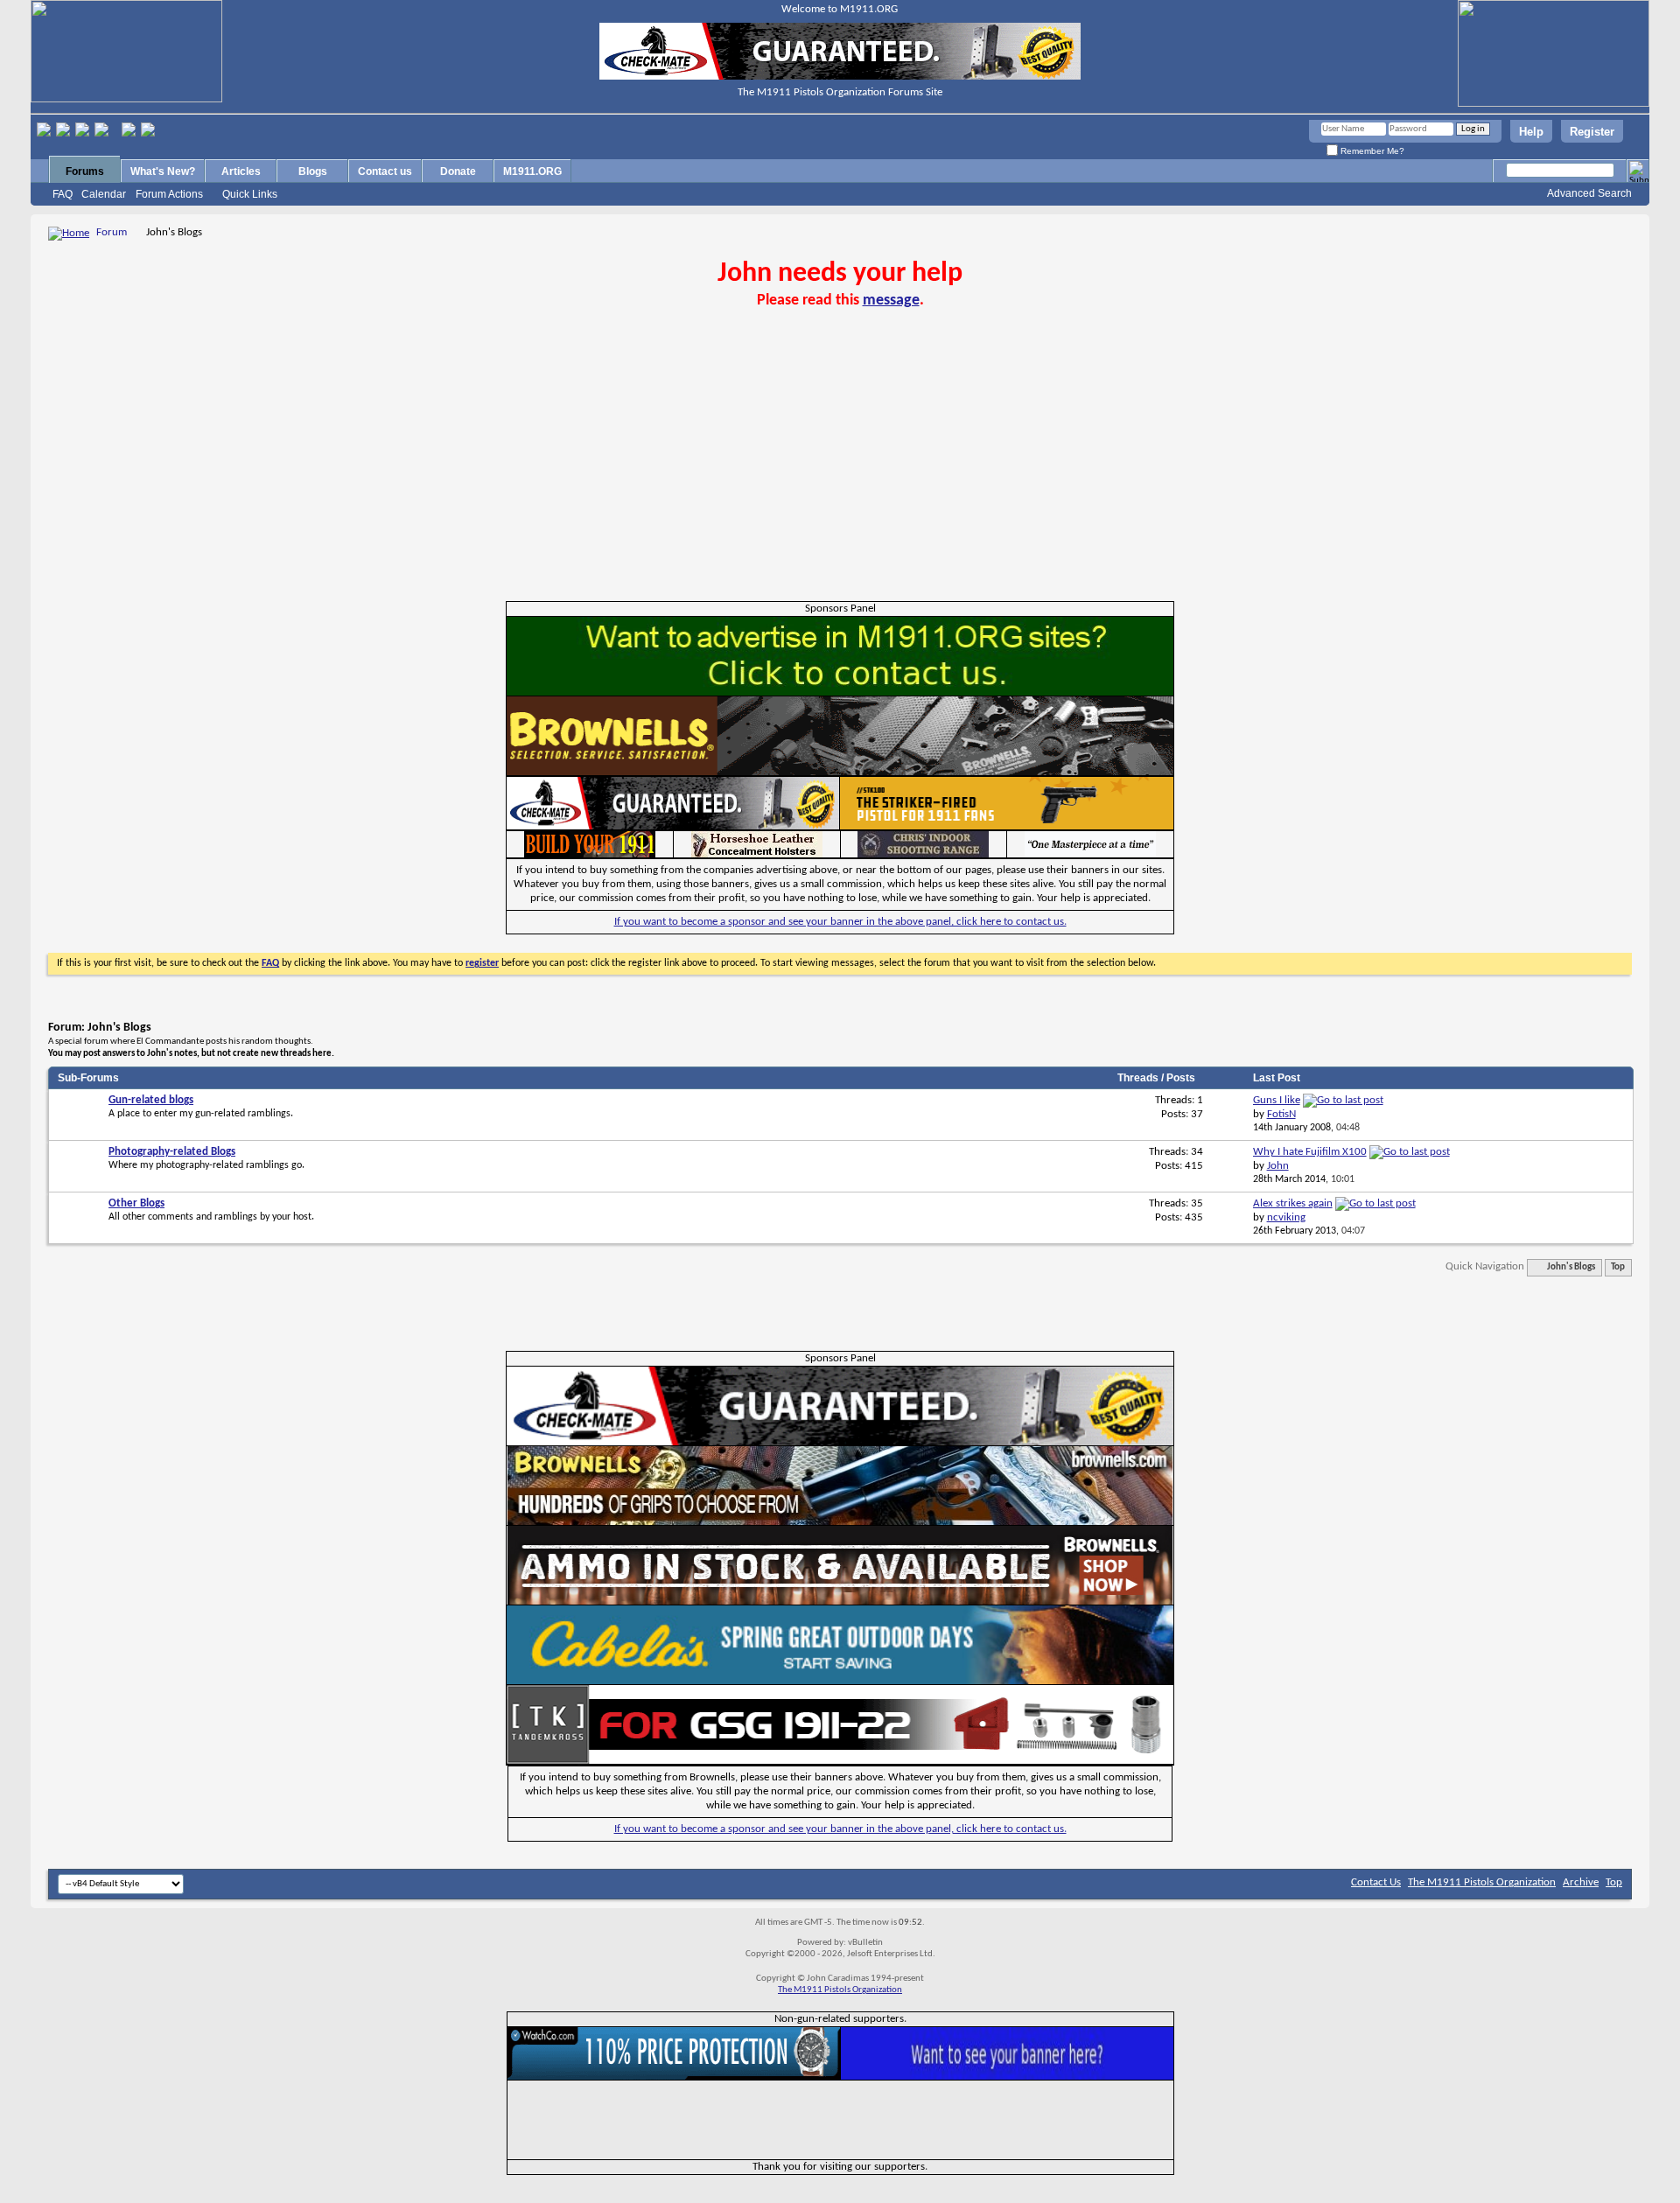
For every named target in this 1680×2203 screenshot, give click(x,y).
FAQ (63, 194)
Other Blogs (136, 1203)
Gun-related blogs (151, 1100)
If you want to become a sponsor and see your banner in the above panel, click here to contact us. (840, 922)
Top (1618, 1267)
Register (1592, 132)
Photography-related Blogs (172, 1152)
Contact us (385, 171)
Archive (1581, 1882)
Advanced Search (1589, 193)
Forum (112, 232)
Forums (85, 171)
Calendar (104, 194)
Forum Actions (169, 194)
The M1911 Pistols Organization (1482, 1882)
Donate (458, 171)
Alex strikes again (1293, 1203)
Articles (241, 171)
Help (1531, 132)
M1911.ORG (532, 171)
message (891, 301)
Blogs (313, 171)
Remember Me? (1371, 151)
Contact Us (1376, 1882)
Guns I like (1277, 1100)
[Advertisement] (840, 470)
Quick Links (250, 194)
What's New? (163, 171)
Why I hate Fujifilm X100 (1310, 1152)
